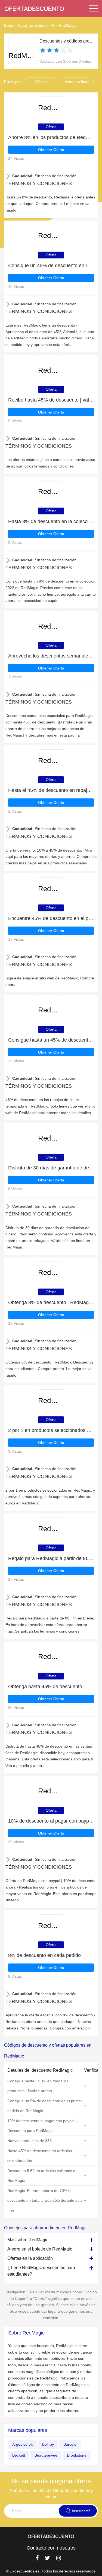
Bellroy (48, 2444)
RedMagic (67, 25)
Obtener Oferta (51, 150)
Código (41, 82)
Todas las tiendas (32, 25)
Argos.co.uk (22, 2444)
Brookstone (77, 2455)
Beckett (19, 2455)
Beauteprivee (46, 2455)
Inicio (9, 25)
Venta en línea (77, 82)
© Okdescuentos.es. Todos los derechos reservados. (51, 2571)
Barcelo (70, 2444)
